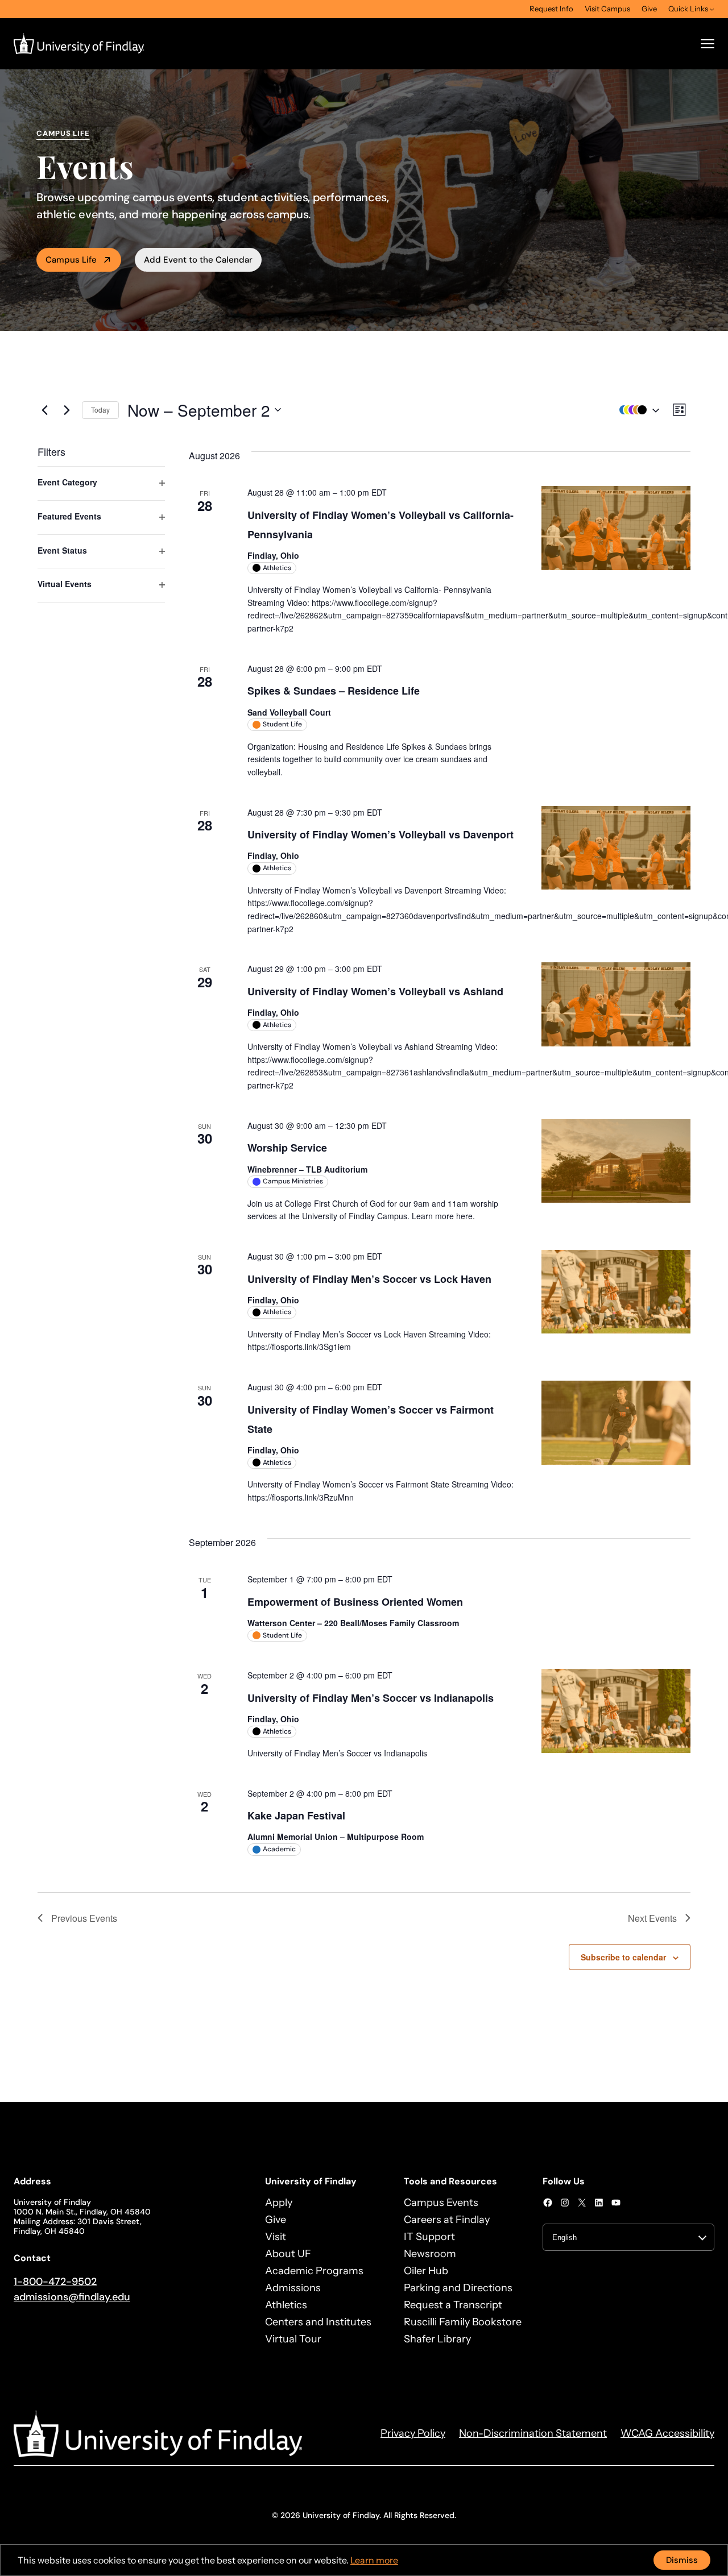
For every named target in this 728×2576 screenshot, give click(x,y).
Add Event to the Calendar (198, 260)
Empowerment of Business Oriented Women (355, 1602)
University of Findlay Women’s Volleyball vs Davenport (380, 834)
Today (100, 410)
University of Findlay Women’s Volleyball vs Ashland (375, 991)
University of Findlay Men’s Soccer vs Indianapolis (371, 1698)
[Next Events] (67, 410)
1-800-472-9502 (55, 2282)
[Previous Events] (44, 410)
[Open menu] (708, 44)
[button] (636, 410)
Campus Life (71, 260)
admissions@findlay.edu (72, 2297)
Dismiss (682, 2560)
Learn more (374, 2560)
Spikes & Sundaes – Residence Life (334, 691)
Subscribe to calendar (623, 1957)
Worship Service (287, 1148)
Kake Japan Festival (296, 1815)
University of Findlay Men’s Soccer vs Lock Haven (369, 1279)
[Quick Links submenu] (712, 9)
